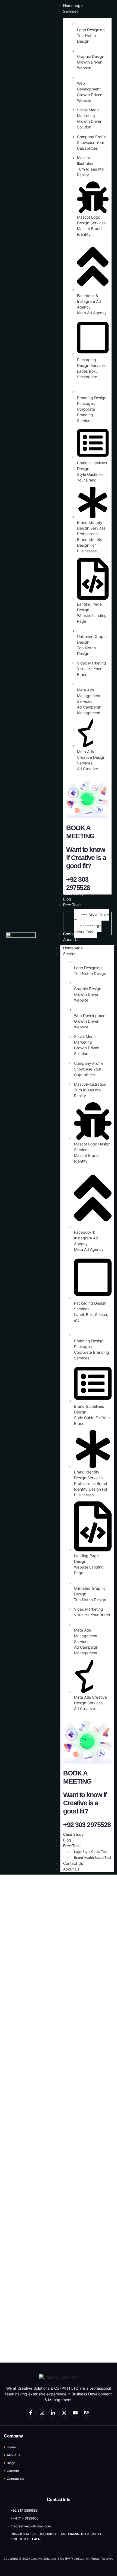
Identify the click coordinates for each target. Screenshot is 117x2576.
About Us (71, 1869)
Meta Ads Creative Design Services (91, 757)
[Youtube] (75, 2413)
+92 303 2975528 (87, 1825)
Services (71, 954)
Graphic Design (91, 56)
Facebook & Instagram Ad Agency (89, 301)
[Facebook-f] (31, 2413)
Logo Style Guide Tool (91, 1852)
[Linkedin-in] (53, 2413)
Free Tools (72, 1846)
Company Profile (92, 137)
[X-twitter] (64, 2413)
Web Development (90, 1015)
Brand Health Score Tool (93, 1858)
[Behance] (87, 2413)
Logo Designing (91, 30)
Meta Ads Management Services (89, 696)
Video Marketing (92, 663)
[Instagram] (42, 2413)
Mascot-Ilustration (90, 1084)
